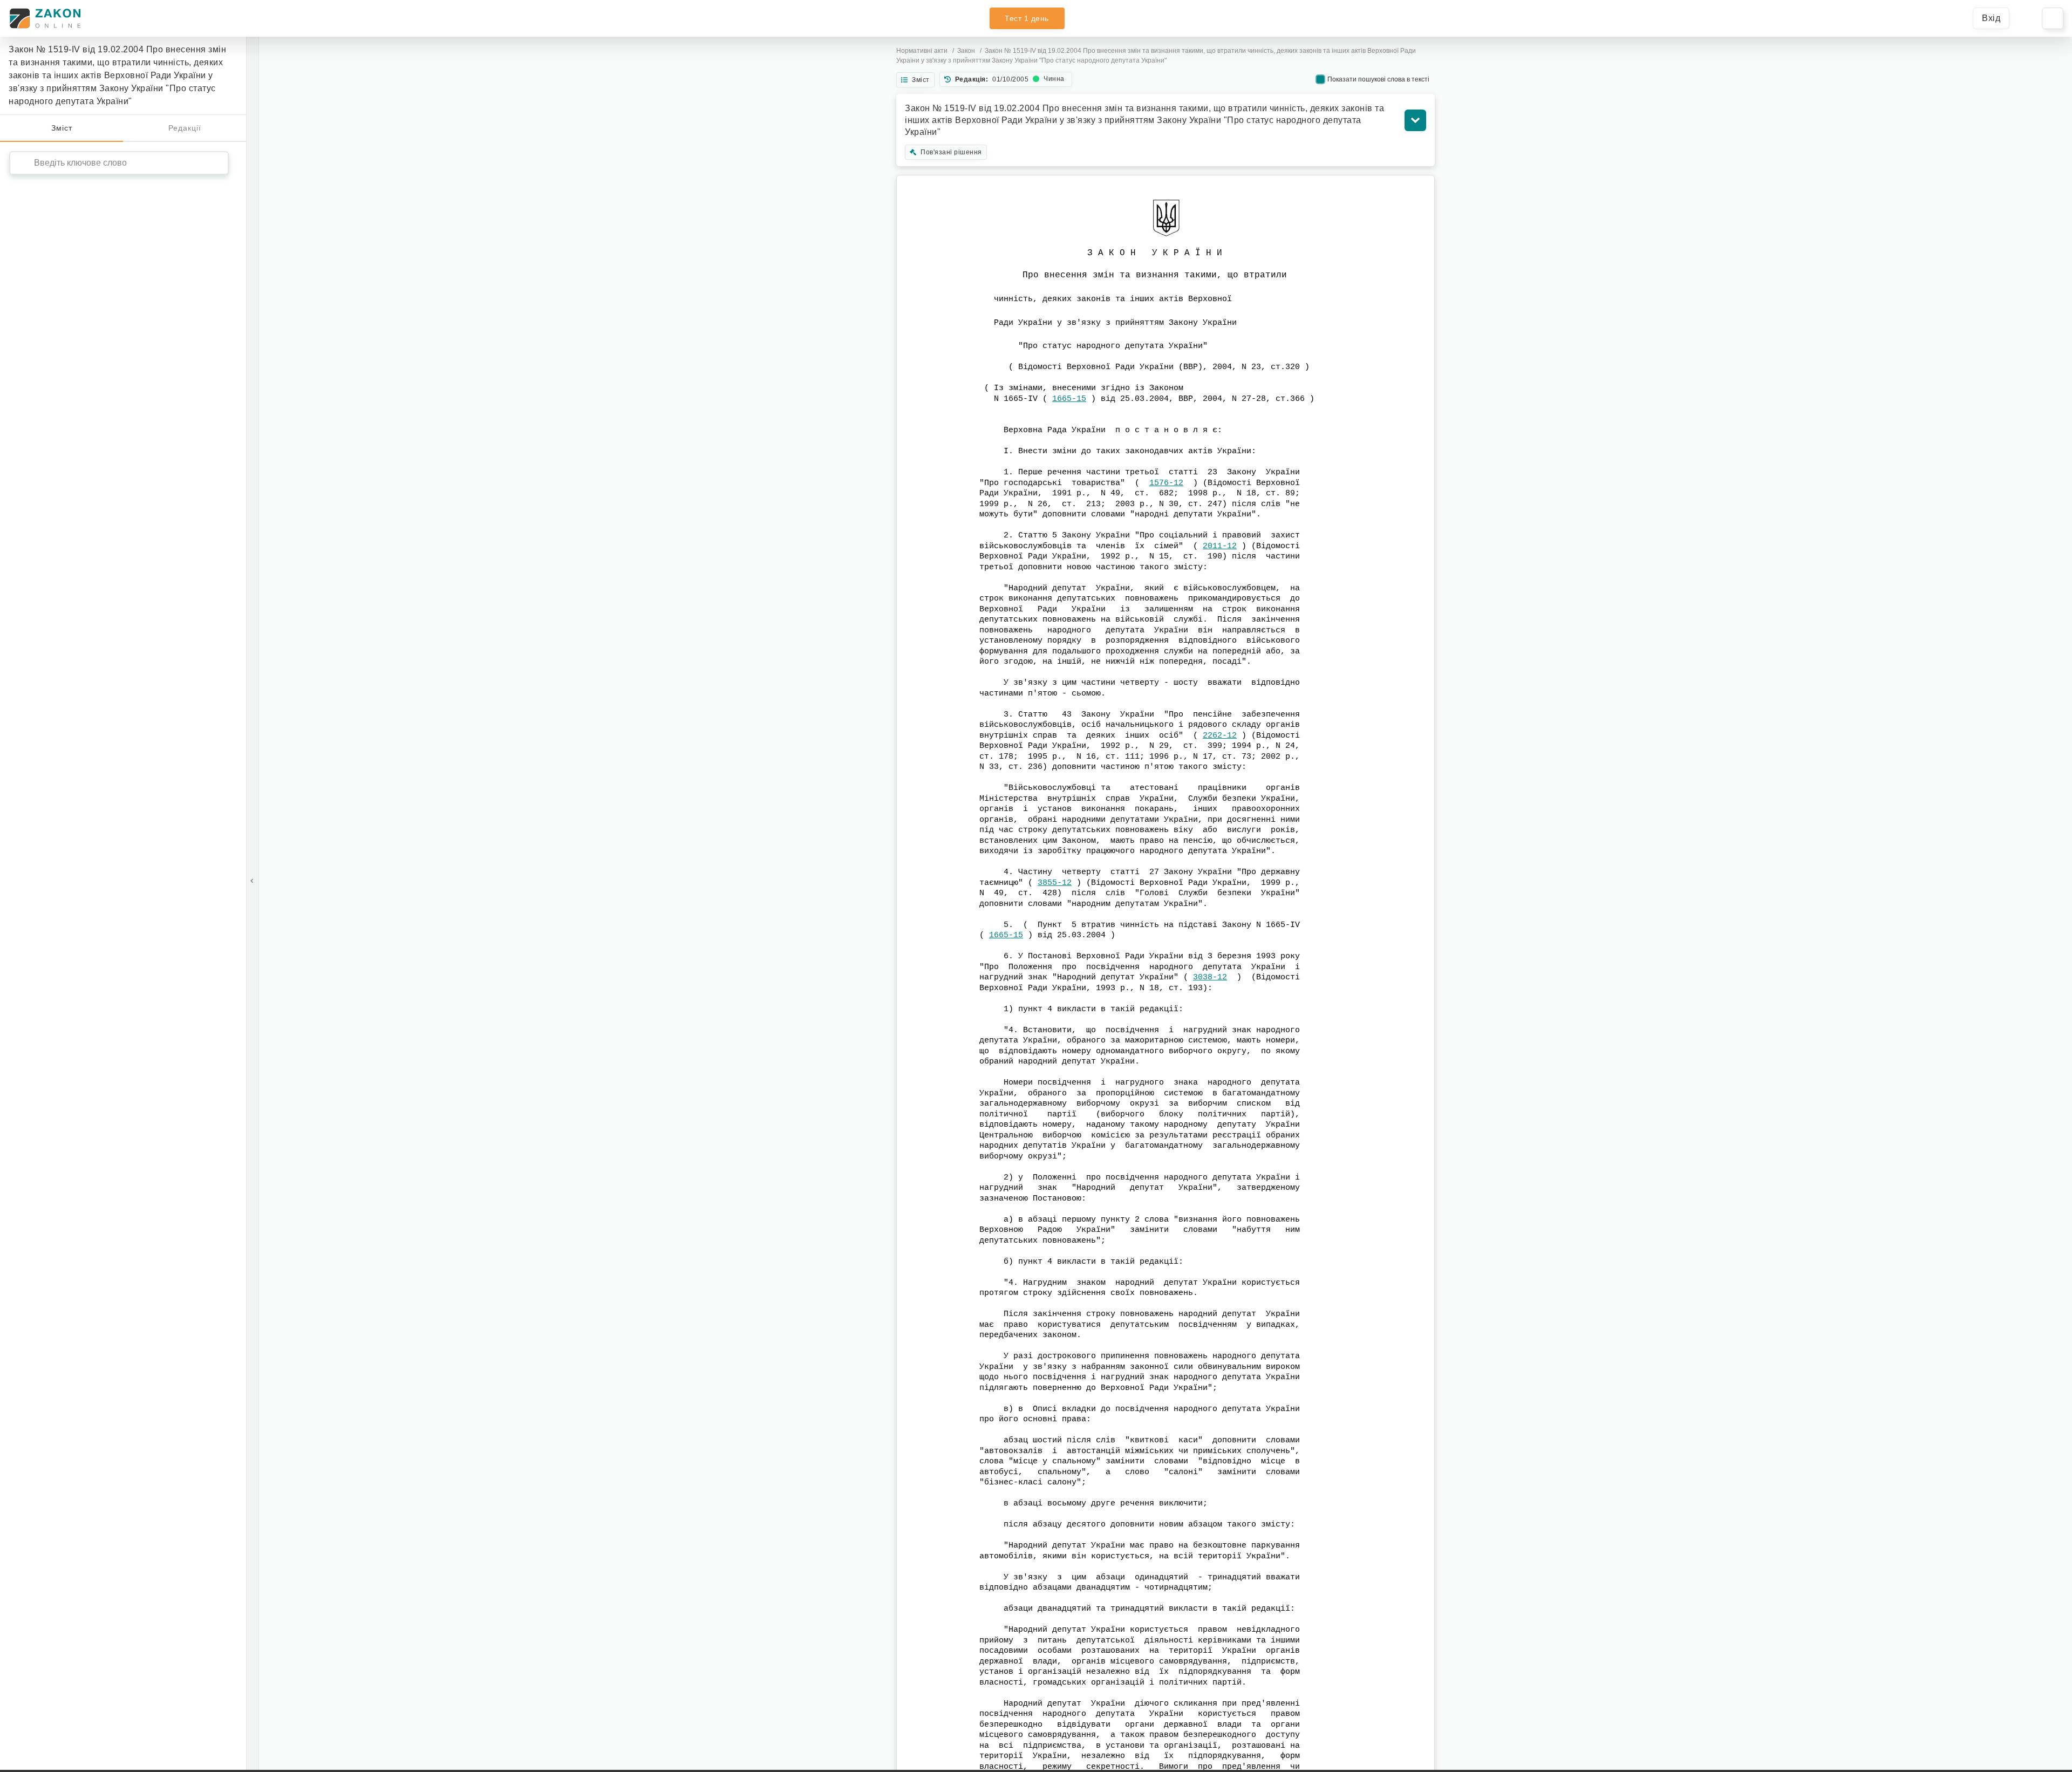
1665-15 (1069, 399)
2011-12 (1220, 546)
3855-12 (1055, 883)
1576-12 (1166, 483)
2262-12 (1220, 736)
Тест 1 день (1027, 18)
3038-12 (1210, 977)
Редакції (185, 128)
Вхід (1991, 18)
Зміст (62, 128)
